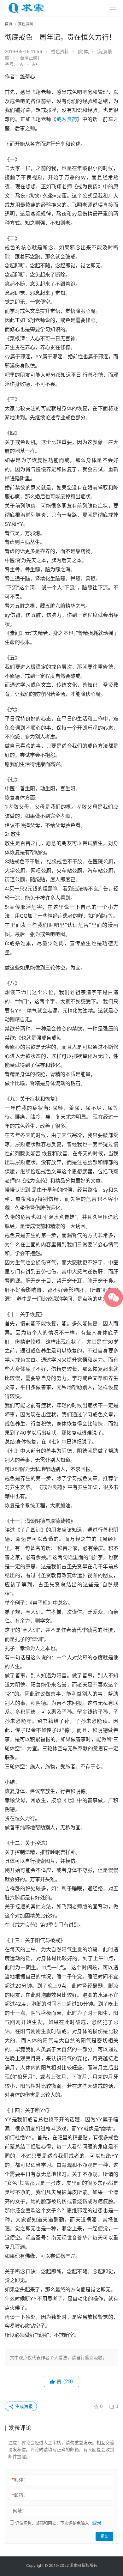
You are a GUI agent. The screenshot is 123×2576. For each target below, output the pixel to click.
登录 (97, 2523)
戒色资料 (60, 51)
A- (22, 64)
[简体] (84, 51)
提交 (104, 2536)
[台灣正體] (29, 58)
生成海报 (23, 2406)
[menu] (113, 8)
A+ (35, 64)
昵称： (20, 2479)
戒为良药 (67, 119)
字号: (12, 64)
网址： (20, 2510)
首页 (9, 24)
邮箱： (20, 2495)
